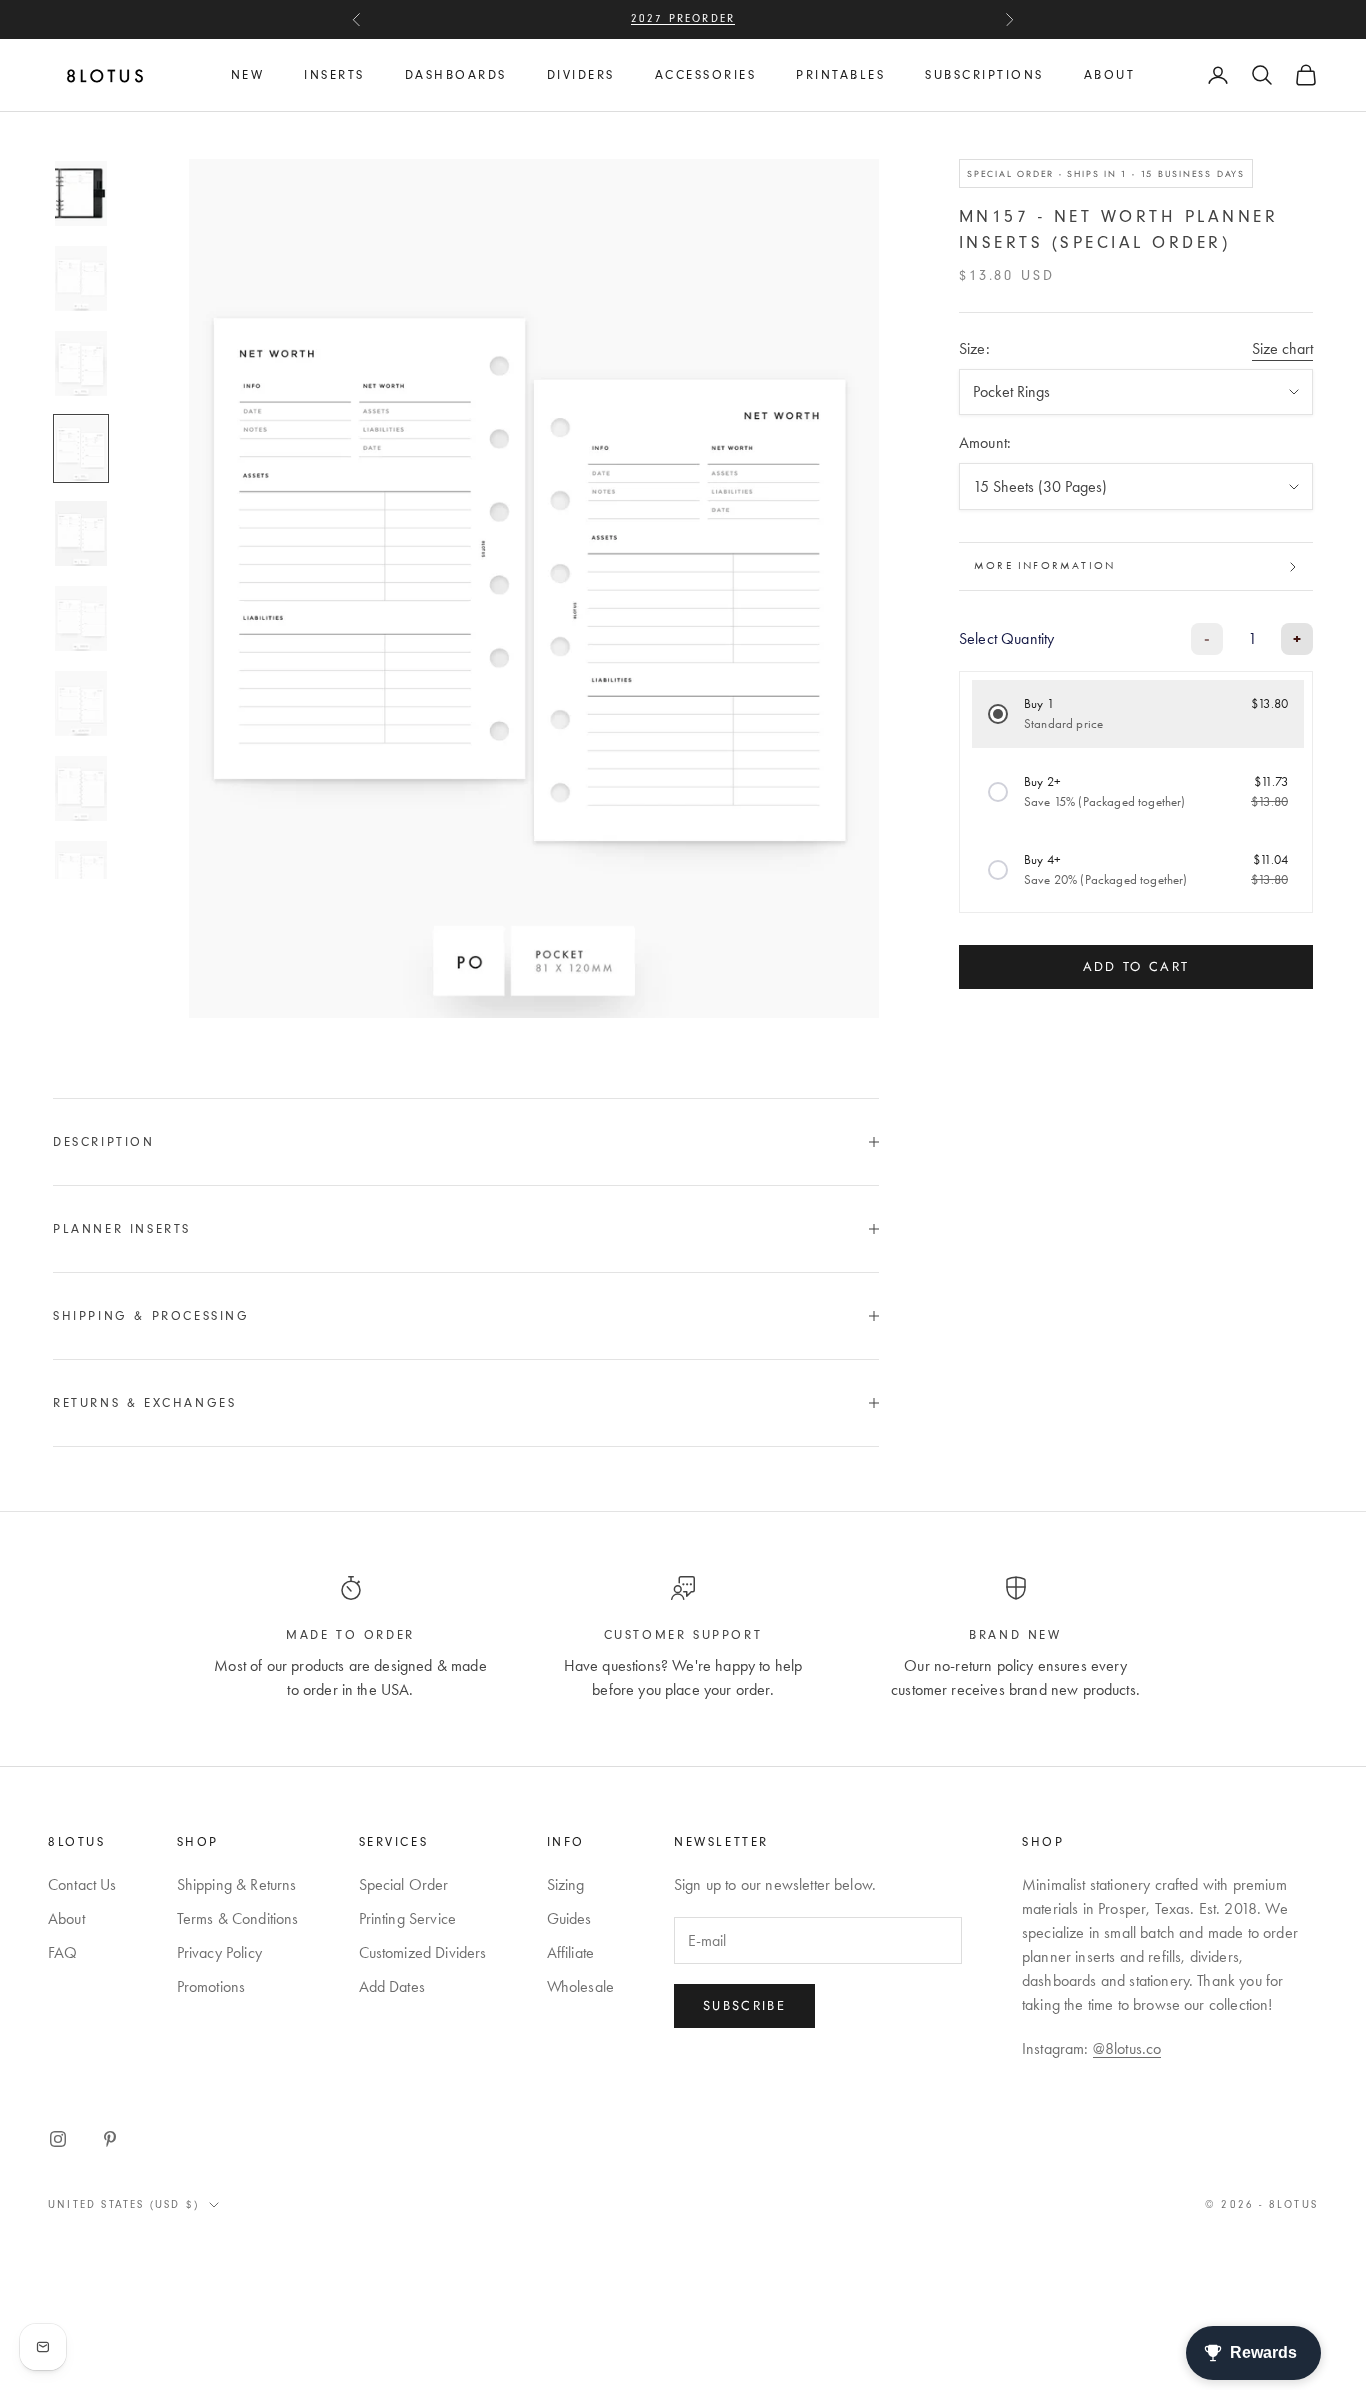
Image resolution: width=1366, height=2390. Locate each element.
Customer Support (683, 1635)
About (1110, 75)
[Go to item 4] (81, 448)
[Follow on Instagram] (58, 2139)
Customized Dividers (423, 1952)
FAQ (62, 1952)
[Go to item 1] (81, 193)
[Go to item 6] (81, 618)
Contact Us (82, 1884)
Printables (840, 75)
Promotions (211, 1986)
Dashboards (456, 75)
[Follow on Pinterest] (110, 2139)
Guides (569, 1918)
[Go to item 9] (81, 873)
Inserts (334, 75)
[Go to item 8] (81, 788)
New (248, 75)
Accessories (706, 75)
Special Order (404, 1884)
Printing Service (408, 1918)
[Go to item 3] (81, 363)
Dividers (581, 75)
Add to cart (1136, 967)
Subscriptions (984, 75)
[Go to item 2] (81, 278)
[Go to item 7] (81, 703)
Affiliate (570, 1952)
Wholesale (580, 1986)
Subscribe (744, 2005)
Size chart (1282, 348)
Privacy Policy (219, 1952)
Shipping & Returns (237, 1884)
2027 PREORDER (683, 18)
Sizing (566, 1884)
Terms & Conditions (238, 1918)
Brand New (1015, 1635)
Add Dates (392, 1986)
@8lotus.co (1127, 2048)
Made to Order (350, 1635)
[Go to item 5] (81, 533)
